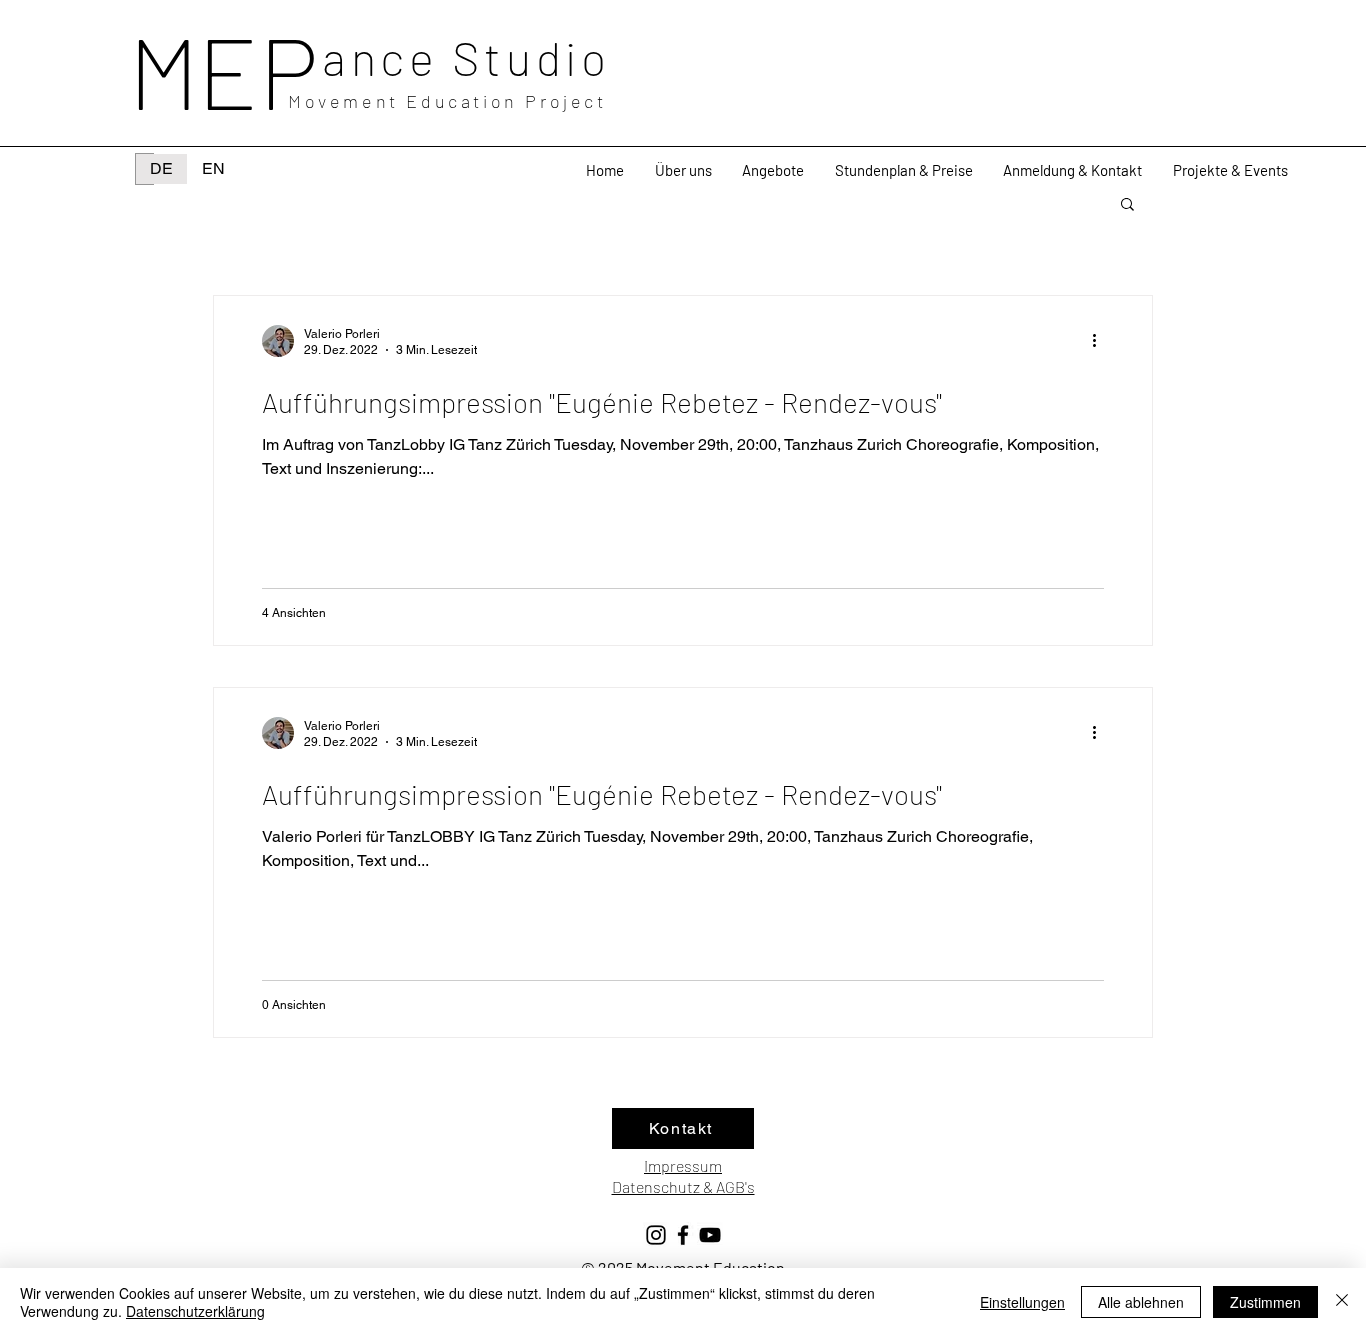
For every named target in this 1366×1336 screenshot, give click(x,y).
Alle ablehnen (1141, 1302)
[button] (773, 170)
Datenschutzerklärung (195, 1311)
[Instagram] (656, 1235)
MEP (223, 70)
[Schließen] (1342, 1302)
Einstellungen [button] (1022, 1302)
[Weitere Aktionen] (1101, 341)
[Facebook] (683, 1235)
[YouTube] (710, 1235)
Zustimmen (1265, 1302)
